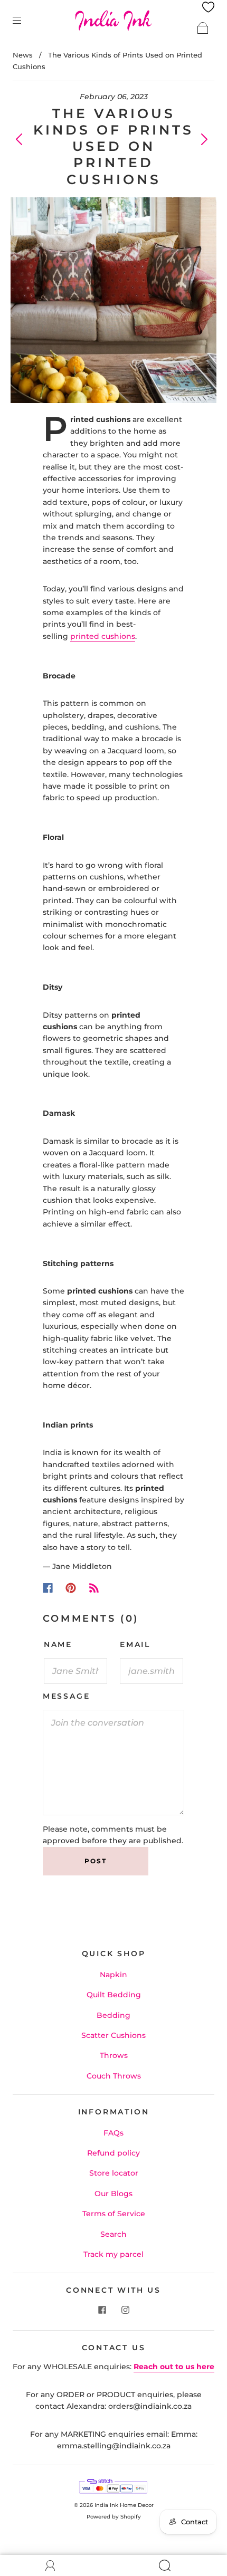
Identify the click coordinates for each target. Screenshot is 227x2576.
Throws (114, 2055)
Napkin (113, 1975)
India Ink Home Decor (124, 2505)
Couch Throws (114, 2076)
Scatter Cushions (113, 2035)
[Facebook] (48, 1588)
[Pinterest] (71, 1588)
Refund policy (113, 2153)
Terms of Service (114, 2214)
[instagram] (125, 2310)
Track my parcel (113, 2254)
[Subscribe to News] (94, 1588)
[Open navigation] (24, 20)
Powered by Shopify (114, 2517)
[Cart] (203, 28)
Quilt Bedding (114, 1995)
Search (113, 2234)
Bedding (113, 2015)
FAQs (113, 2133)
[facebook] (102, 2310)
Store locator (114, 2173)
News (23, 55)
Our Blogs (113, 2194)
